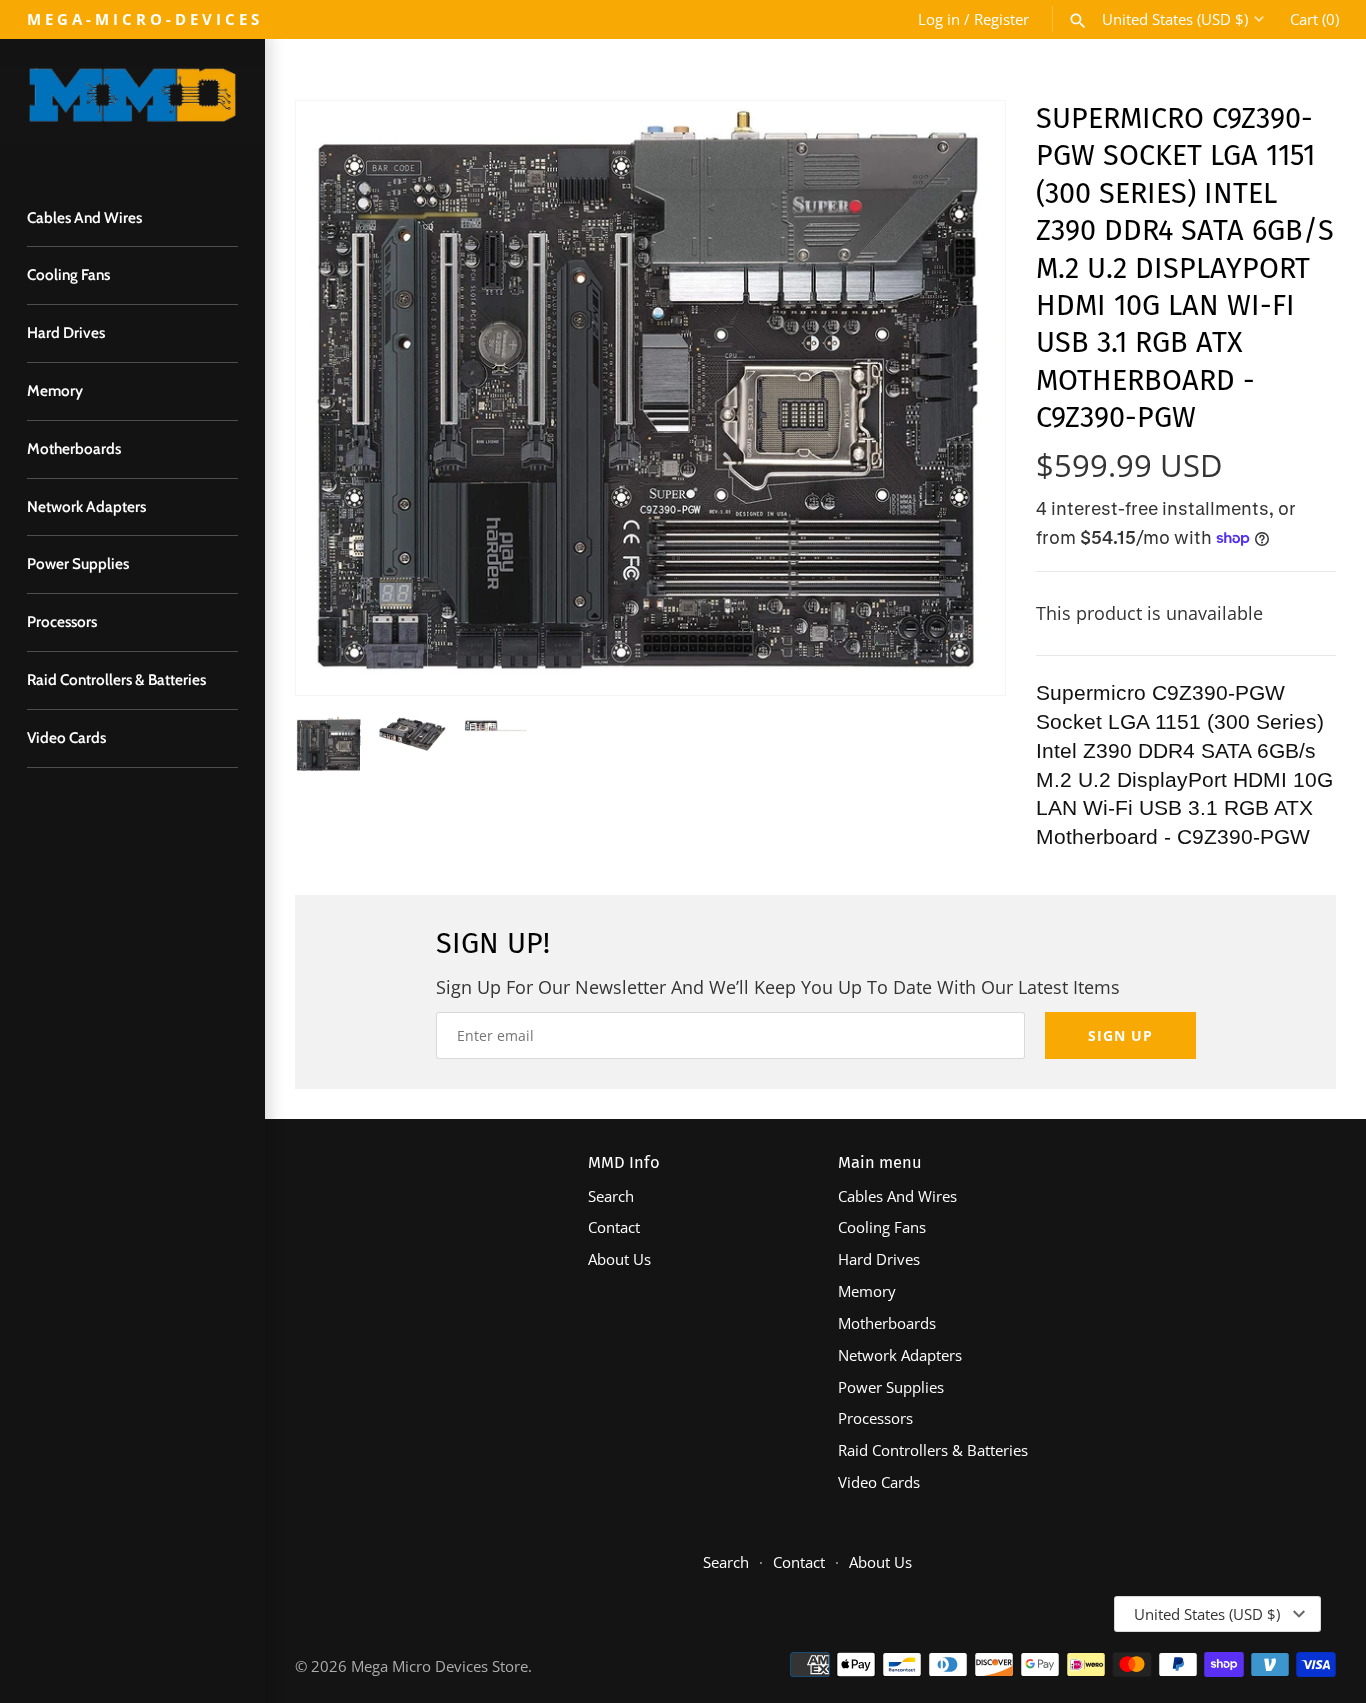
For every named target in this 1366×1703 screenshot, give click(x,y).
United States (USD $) (1175, 19)
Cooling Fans (68, 274)
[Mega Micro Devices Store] (132, 104)
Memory (55, 390)
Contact (614, 1227)
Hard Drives (66, 332)
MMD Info (624, 1162)
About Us (619, 1259)
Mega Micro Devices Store (439, 1666)
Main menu (880, 1162)
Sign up (1120, 1035)
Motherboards (74, 448)
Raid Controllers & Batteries (116, 679)
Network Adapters (86, 506)
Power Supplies (78, 563)
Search (611, 1196)
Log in (939, 19)
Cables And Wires (84, 217)
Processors (62, 621)
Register (1001, 19)
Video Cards (66, 737)
